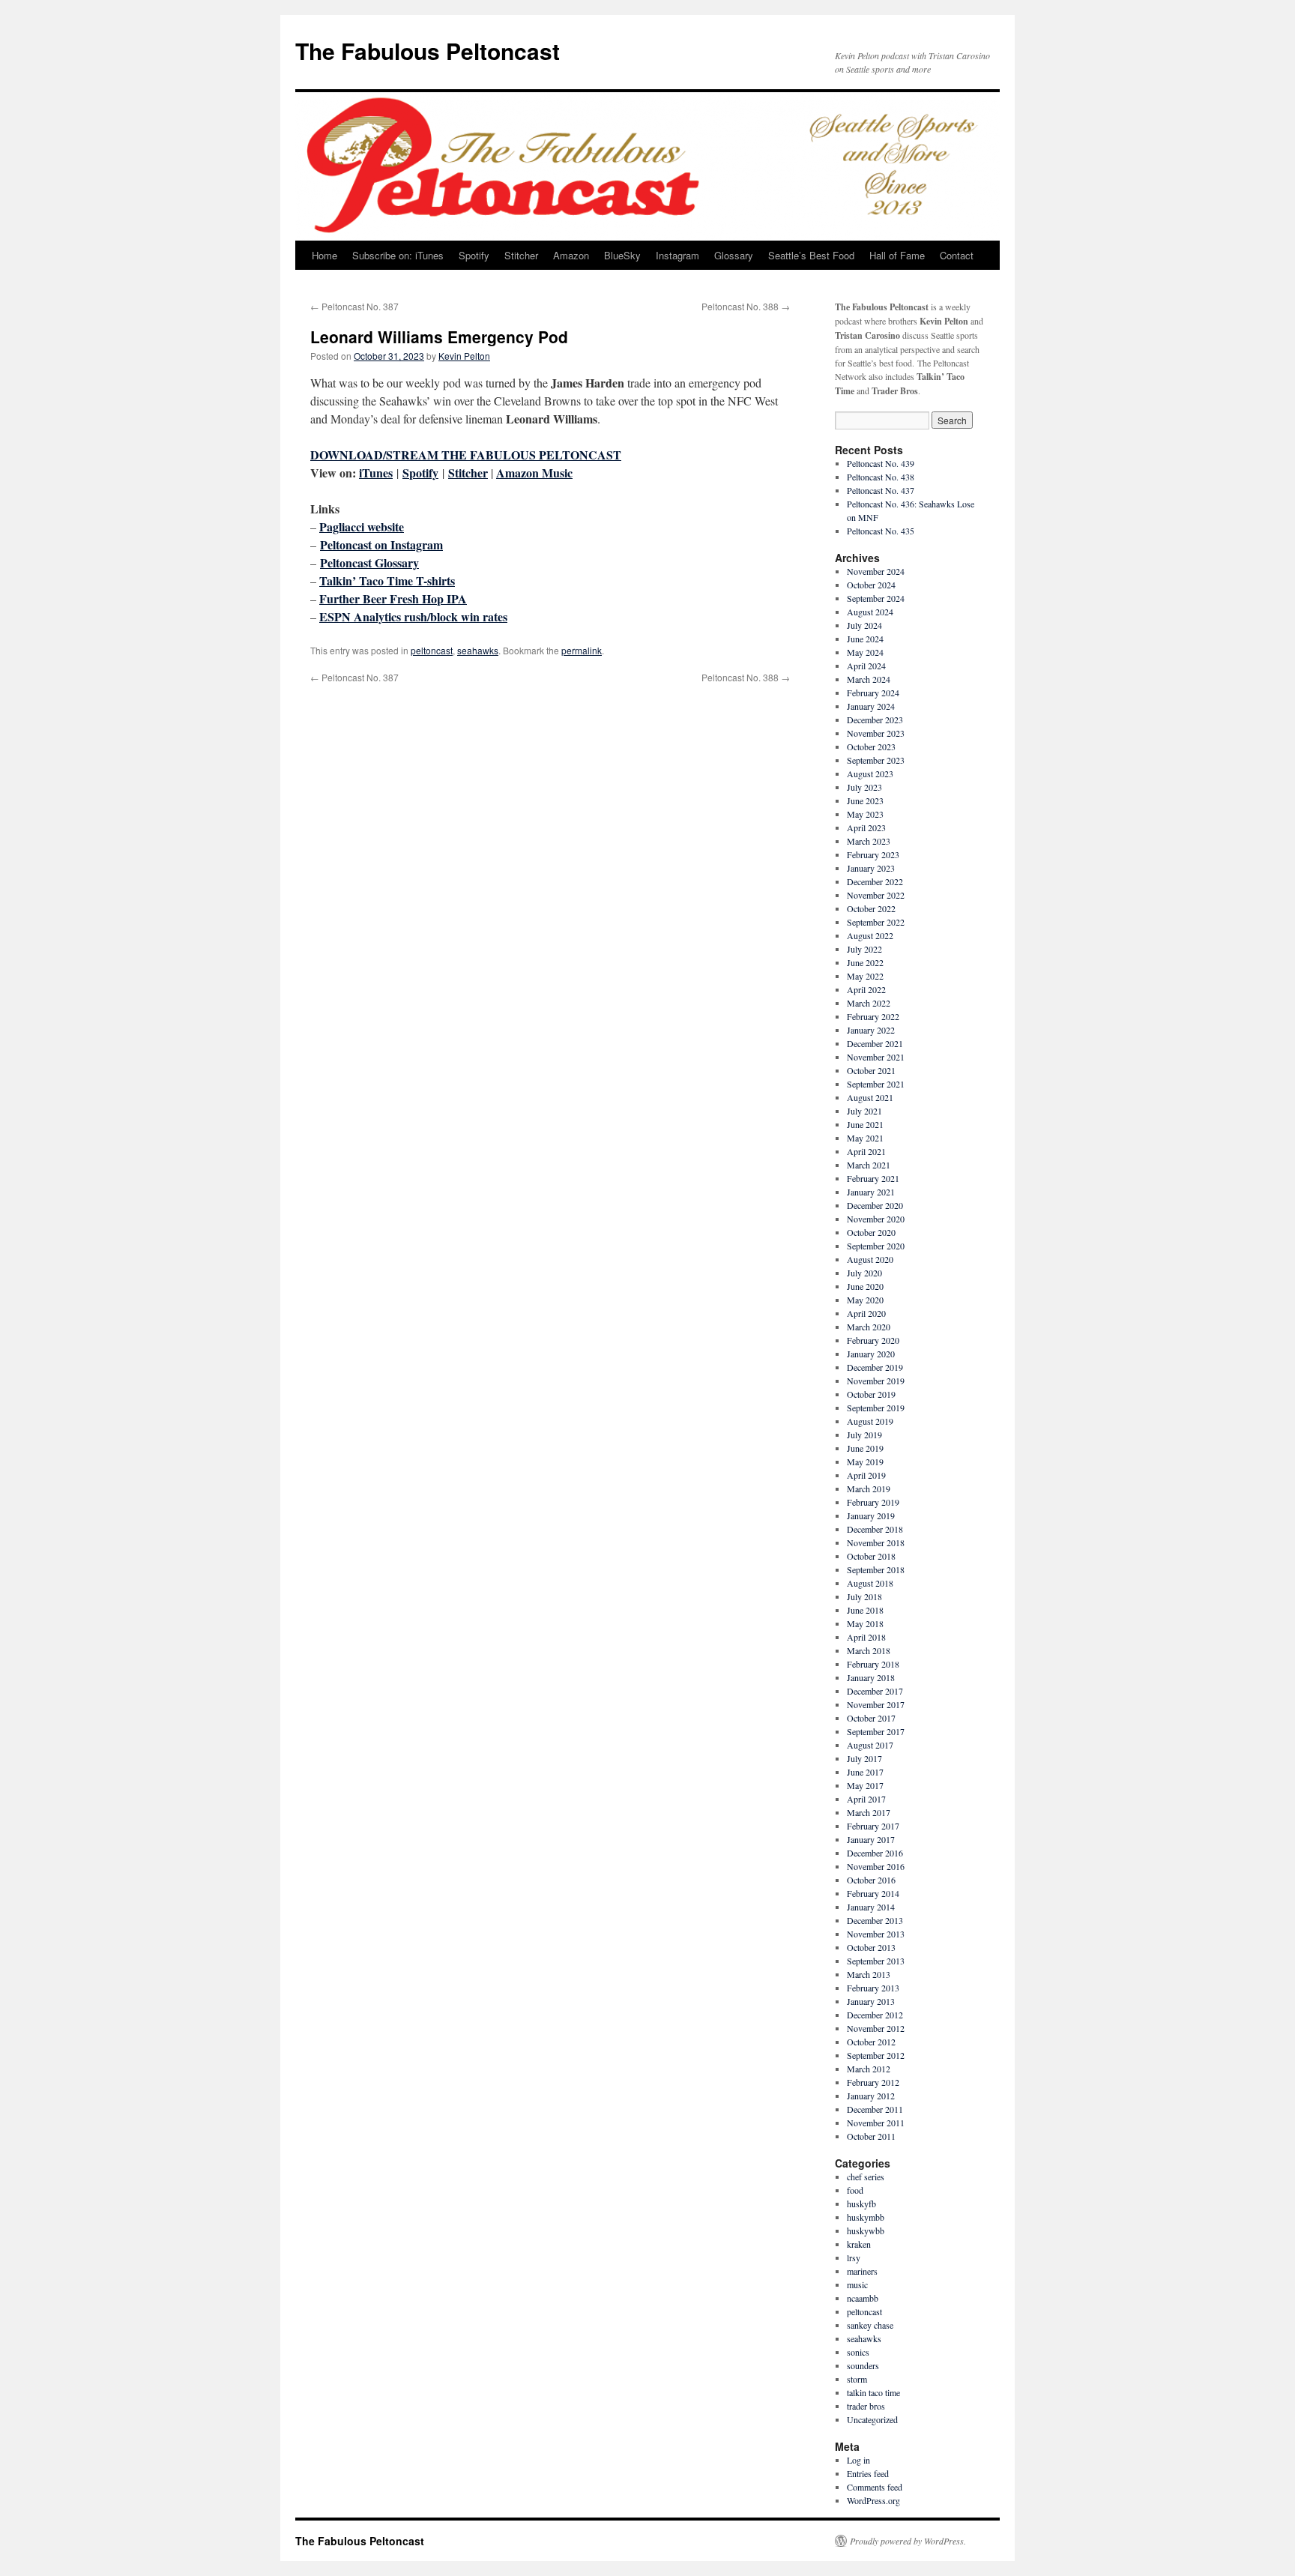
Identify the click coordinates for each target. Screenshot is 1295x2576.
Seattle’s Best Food (811, 255)
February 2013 (873, 1988)
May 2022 (865, 976)
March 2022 (869, 1003)
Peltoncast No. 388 (746, 306)
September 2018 (876, 1569)
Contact (957, 255)
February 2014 (873, 1893)
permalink (582, 650)
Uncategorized (872, 2419)
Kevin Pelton (464, 356)
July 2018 (864, 1596)
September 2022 (876, 922)
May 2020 (865, 1300)
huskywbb (866, 2230)
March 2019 (869, 1488)
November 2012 (876, 2028)
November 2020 (876, 1219)
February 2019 (873, 1502)
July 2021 (864, 1111)
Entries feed (868, 2473)
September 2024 (876, 598)
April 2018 (866, 1637)
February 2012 (873, 2082)
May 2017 (865, 1785)
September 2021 (876, 1084)
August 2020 (870, 1259)
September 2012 (876, 2055)
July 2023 (864, 787)
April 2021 (866, 1151)
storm (857, 2379)
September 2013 (876, 1961)
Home (324, 255)
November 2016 (876, 1866)
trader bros (866, 2406)
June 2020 (865, 1286)
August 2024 (870, 612)
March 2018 (869, 1650)
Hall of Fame (897, 255)
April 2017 (866, 1799)
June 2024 (865, 639)
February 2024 (873, 693)
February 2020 (873, 1340)
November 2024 (876, 571)
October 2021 (871, 1070)
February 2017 (873, 1826)
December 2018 (875, 1529)
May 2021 (865, 1138)
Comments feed (875, 2487)
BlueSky (622, 255)
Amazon (571, 255)
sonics (858, 2352)
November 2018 (876, 1542)
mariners (862, 2271)
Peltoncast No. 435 (881, 531)
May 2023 (865, 814)
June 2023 (865, 800)
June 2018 (865, 1610)
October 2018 (871, 1556)
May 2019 (865, 1462)
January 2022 (871, 1030)
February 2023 (873, 854)
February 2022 (873, 1016)
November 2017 (876, 1704)
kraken (859, 2244)
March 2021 (869, 1165)
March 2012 (869, 2069)
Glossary (734, 255)
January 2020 (871, 1354)
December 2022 (875, 881)
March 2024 (869, 679)
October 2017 (871, 1718)
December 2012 (875, 2015)
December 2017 (875, 1691)
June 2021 (865, 1124)
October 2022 (871, 908)
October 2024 (871, 585)
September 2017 (876, 1731)
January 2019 (871, 1515)
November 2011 (876, 2123)
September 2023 (876, 760)
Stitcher (521, 255)
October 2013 (871, 1947)
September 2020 (876, 1246)
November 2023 (876, 733)
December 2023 (875, 720)
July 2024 (864, 625)
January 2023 (871, 868)
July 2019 (864, 1435)
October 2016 (871, 1880)
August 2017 (870, 1745)
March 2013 (869, 1974)
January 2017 (871, 1839)
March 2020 (869, 1327)
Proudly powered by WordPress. (908, 2541)
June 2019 (865, 1448)
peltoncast (432, 650)
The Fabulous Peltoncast (428, 51)
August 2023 (870, 773)
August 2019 (870, 1421)
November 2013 (876, 1934)
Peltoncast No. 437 (881, 490)
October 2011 (871, 2136)
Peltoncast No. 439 (881, 463)
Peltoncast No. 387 (354, 306)
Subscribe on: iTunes (398, 255)
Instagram (677, 255)
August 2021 (870, 1097)
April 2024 (866, 666)
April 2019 (866, 1475)
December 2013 (875, 1920)
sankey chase (870, 2325)
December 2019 (875, 1367)
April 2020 (866, 1313)
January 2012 (871, 2096)
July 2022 (864, 949)
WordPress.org (873, 2500)
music (857, 2284)
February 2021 (873, 1178)
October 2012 (871, 2042)
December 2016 (875, 1853)
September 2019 (876, 1408)
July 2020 (864, 1273)
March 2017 (869, 1812)
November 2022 (876, 895)
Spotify (474, 255)
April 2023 (866, 827)
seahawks (478, 650)
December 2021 (875, 1043)
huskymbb (866, 2217)
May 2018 (865, 1623)
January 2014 (871, 1907)
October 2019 (871, 1394)
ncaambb (863, 2298)
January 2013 (871, 2001)
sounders (863, 2365)
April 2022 (866, 989)
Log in (858, 2460)
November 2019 (876, 1381)
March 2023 (869, 841)
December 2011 (875, 2109)
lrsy (854, 2257)
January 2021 (871, 1192)
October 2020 (871, 1232)
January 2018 (871, 1677)
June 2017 (865, 1772)
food (855, 2190)
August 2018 (870, 1583)
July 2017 (864, 1758)
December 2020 (875, 1205)
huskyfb (861, 2204)
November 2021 (876, 1057)
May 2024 (865, 652)
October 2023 (871, 746)
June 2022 (865, 962)
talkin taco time (873, 2392)
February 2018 (873, 1664)
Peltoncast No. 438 (881, 477)
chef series (866, 2177)
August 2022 (870, 935)
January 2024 (871, 706)
